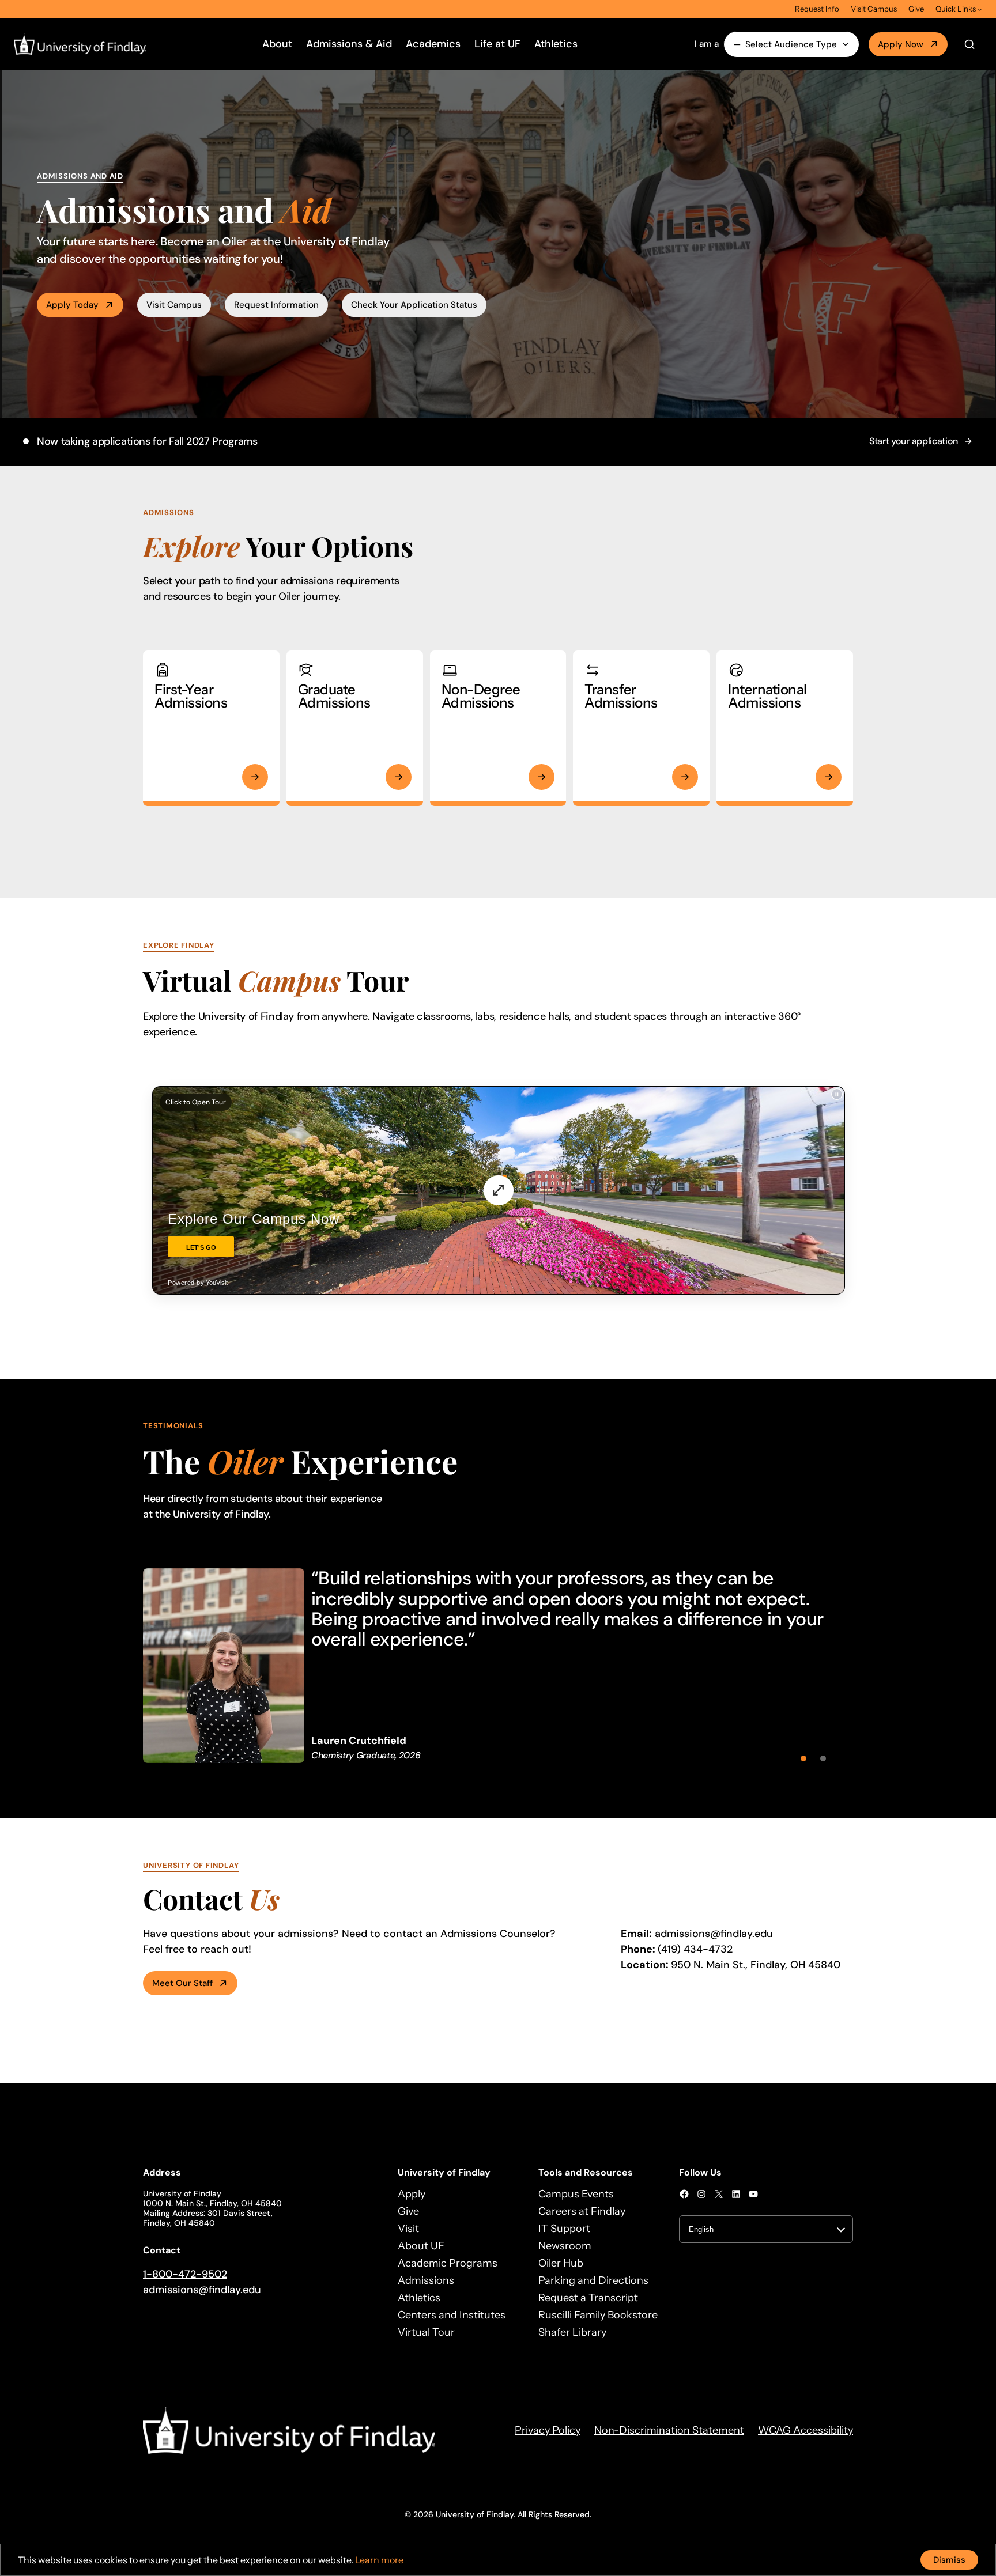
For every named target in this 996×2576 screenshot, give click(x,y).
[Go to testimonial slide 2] (823, 1758)
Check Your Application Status (414, 305)
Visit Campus (174, 305)
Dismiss (949, 2560)
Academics (433, 44)
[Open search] (969, 44)
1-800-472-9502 (185, 2274)
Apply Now (901, 44)
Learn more (379, 2560)
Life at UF (497, 44)
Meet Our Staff (182, 1983)
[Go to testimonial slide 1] (803, 1758)
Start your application (914, 441)
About (277, 44)
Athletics (556, 44)
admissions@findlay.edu (714, 1934)
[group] (498, 1665)
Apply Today (72, 305)
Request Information (276, 305)
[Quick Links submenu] (980, 9)
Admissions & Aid (349, 44)
